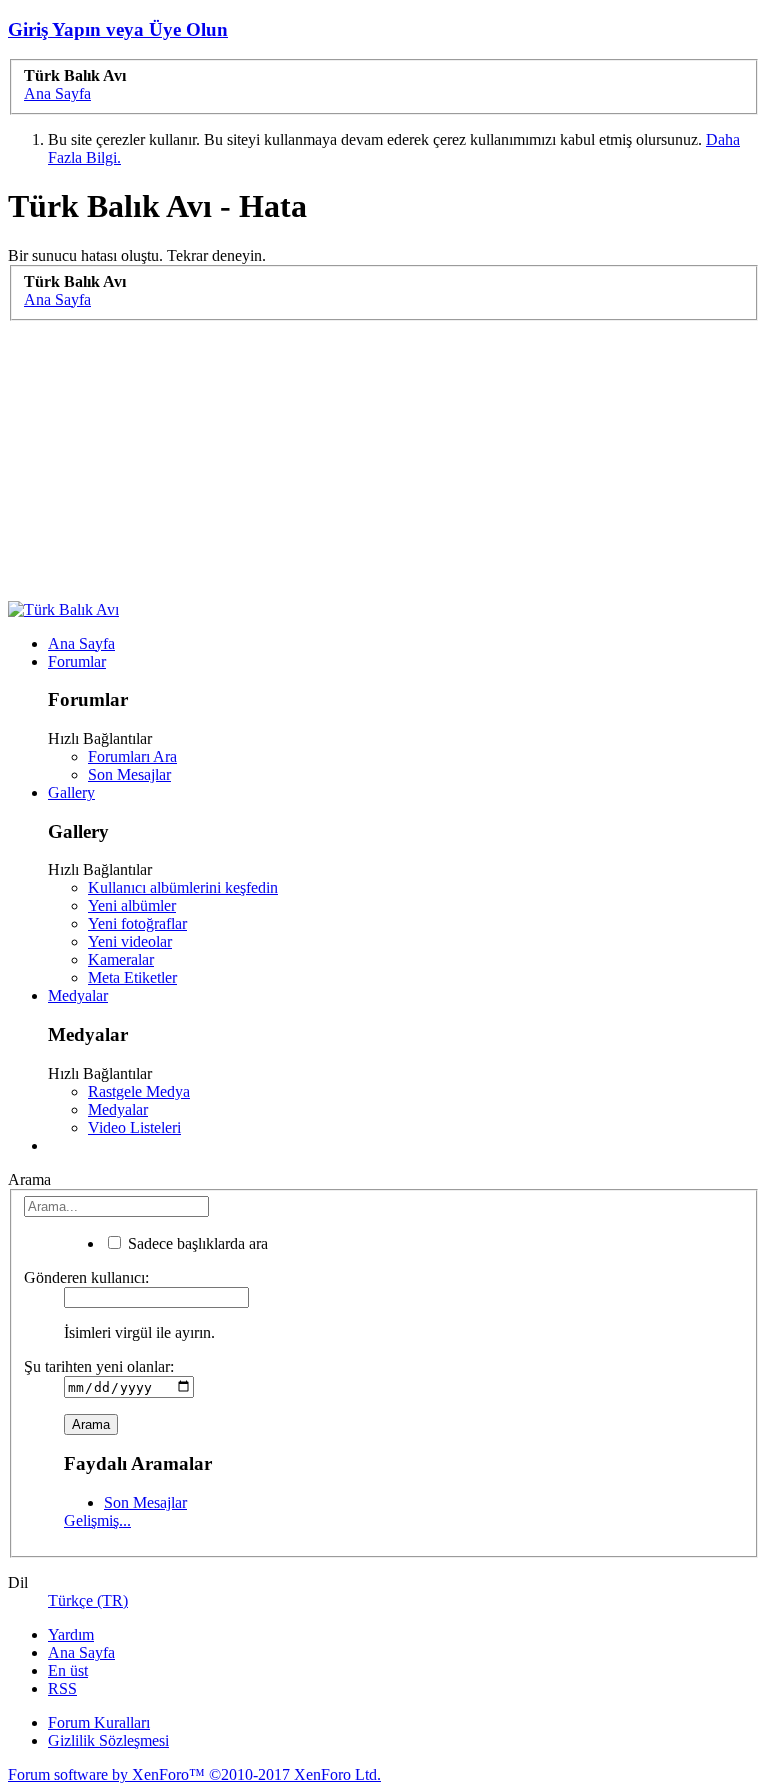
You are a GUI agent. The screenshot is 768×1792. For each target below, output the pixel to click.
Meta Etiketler (132, 977)
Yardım (71, 1634)
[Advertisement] (384, 461)
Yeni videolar (130, 941)
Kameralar (121, 959)
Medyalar (78, 995)
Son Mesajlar (129, 774)
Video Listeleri (134, 1127)
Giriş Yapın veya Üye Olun (118, 29)
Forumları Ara (132, 756)
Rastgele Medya (139, 1091)
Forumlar (77, 661)
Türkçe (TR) (88, 1600)
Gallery (71, 792)
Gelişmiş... (97, 1520)
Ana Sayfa (81, 643)
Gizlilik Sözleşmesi (108, 1740)
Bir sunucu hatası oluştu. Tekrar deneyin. (137, 255)
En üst (68, 1670)
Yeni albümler (132, 905)
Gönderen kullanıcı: (86, 1277)
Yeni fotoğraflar (137, 923)
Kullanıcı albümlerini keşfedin (183, 887)
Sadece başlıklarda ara (196, 1243)
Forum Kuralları (99, 1722)
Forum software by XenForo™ (194, 1774)
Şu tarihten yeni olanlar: (99, 1366)
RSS (62, 1688)
